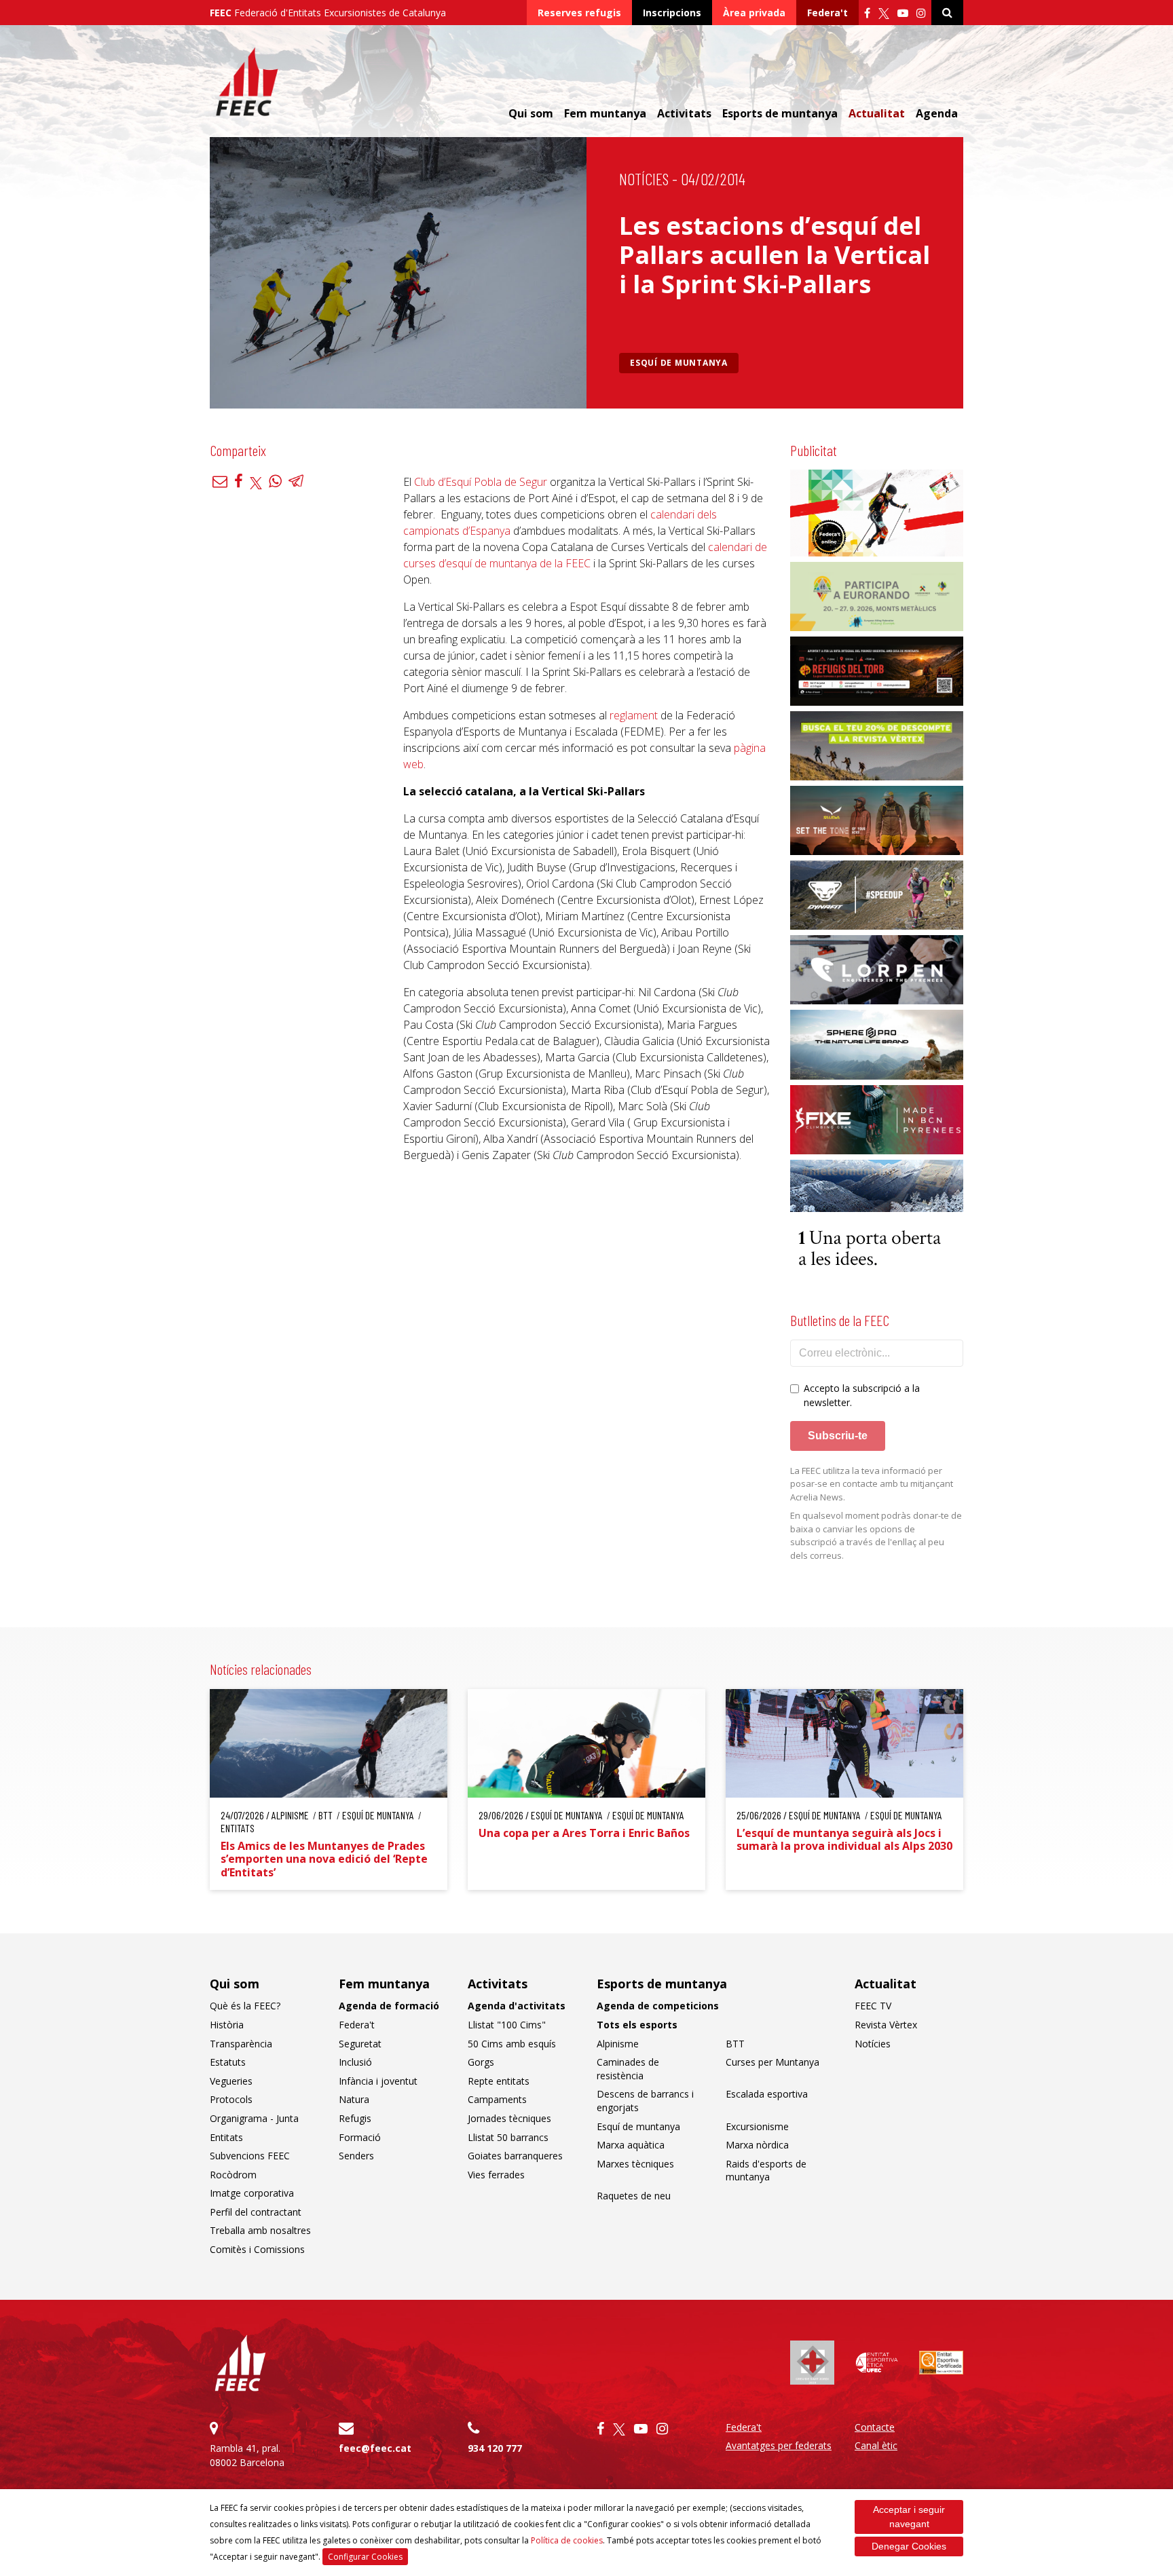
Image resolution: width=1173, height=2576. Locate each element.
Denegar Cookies (909, 2546)
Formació (360, 2137)
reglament (634, 715)
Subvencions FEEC (250, 2156)
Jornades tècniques (509, 2118)
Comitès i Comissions (257, 2249)
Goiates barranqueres (515, 2156)
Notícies (644, 179)
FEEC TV (873, 2006)
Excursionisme (757, 2126)
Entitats (226, 2137)
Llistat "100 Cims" (507, 2025)
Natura (354, 2099)
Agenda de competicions (658, 2006)
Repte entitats (499, 2081)
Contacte (875, 2427)
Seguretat (360, 2044)
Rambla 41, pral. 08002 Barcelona (247, 2455)
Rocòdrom (233, 2175)
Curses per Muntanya (772, 2062)
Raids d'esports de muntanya (766, 2171)
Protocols (231, 2099)
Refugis (355, 2118)
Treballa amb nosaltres (260, 2230)
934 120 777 (495, 2448)
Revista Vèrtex (886, 2025)
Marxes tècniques (635, 2164)
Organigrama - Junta (254, 2118)
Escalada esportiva (767, 2094)
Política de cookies (567, 2540)
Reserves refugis (579, 13)
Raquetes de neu (634, 2196)
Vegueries (231, 2081)
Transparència (241, 2044)
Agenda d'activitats (517, 2006)
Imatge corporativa (252, 2193)
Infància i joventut (378, 2081)
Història (227, 2025)
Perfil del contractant (256, 2212)
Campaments (497, 2099)
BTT (735, 2044)
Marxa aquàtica (631, 2145)
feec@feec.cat (375, 2448)
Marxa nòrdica (757, 2145)
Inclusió (355, 2062)
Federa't (827, 13)
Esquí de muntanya (679, 363)
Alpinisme (618, 2044)
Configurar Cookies (365, 2557)
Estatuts (228, 2062)
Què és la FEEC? (245, 2006)
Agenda (937, 113)
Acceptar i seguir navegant (909, 2517)
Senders (356, 2156)
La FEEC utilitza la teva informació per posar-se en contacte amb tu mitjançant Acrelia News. (872, 1484)
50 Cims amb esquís (512, 2044)
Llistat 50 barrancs (508, 2137)
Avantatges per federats (779, 2445)
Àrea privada (754, 13)
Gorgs (481, 2062)
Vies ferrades (496, 2175)
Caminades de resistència (628, 2069)
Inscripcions (672, 13)
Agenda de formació (389, 2006)
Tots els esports (637, 2025)
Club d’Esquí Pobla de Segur (481, 482)
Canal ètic (876, 2445)
